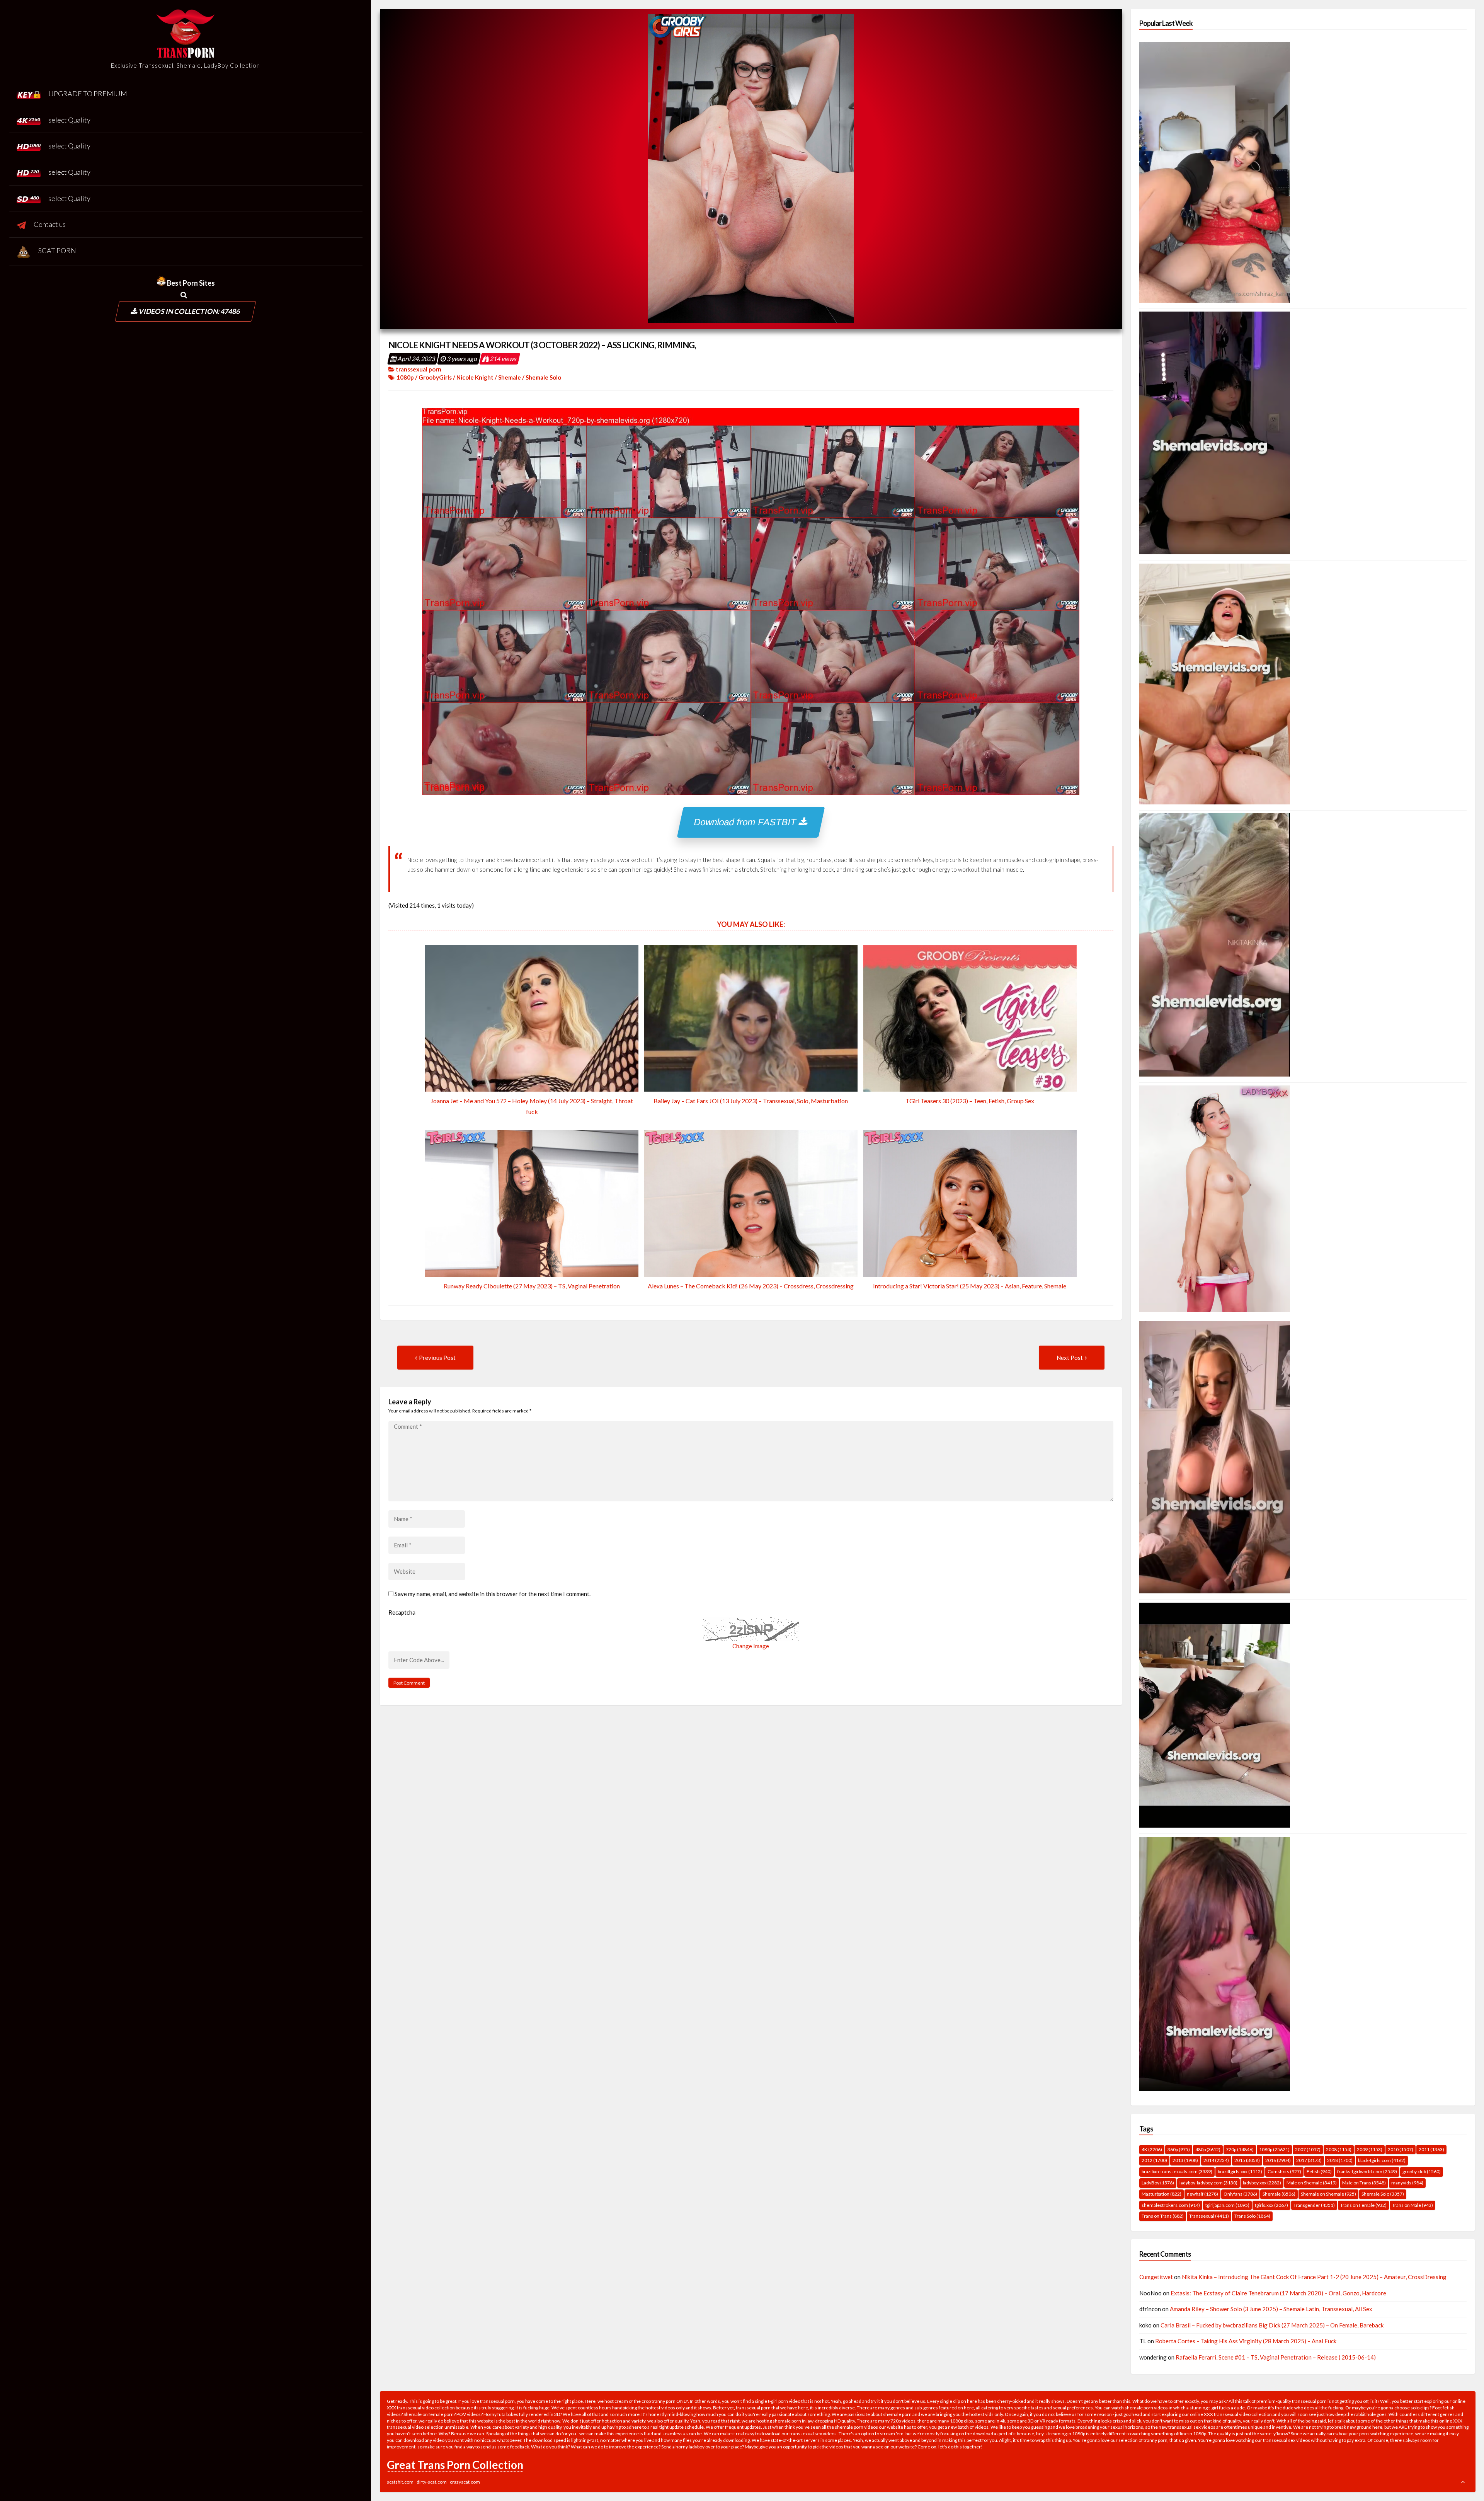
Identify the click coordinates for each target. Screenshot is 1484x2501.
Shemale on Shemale (1328, 2194)
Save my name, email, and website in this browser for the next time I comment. (493, 1594)
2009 (1370, 2149)
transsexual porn (419, 369)
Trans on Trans (1163, 2216)
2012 (1154, 2160)
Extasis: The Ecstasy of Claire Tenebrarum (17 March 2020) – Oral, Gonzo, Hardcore (1278, 2293)
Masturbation (1162, 2194)
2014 (1216, 2160)
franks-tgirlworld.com (1367, 2171)
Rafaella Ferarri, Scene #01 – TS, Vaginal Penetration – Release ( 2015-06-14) (1276, 2357)
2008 (1339, 2149)
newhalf (1202, 2194)
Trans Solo (1252, 2216)
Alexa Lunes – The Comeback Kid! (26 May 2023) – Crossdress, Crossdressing (751, 1286)
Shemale (510, 377)
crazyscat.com (465, 2482)
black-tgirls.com (1382, 2160)
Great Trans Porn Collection (455, 2465)
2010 (1401, 2149)
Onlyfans (1240, 2194)
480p (1208, 2149)
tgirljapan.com (1227, 2205)
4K (1152, 2149)
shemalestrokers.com (1171, 2205)
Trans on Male (1413, 2205)
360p (1179, 2149)
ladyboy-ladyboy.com (1208, 2183)
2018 (1340, 2160)
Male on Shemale (1312, 2183)
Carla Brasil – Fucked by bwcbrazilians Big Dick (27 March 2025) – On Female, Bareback (1272, 2325)
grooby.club (1422, 2171)
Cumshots (1284, 2171)
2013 (1185, 2160)
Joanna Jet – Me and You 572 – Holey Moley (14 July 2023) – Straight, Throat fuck (532, 1106)
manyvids (1407, 2183)
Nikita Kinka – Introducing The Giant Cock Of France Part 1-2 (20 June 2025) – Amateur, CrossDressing (1314, 2277)
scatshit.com (400, 2482)
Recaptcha (402, 1612)
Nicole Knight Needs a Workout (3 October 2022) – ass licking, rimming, (542, 345)
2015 (1247, 2160)
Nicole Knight (475, 377)
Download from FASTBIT (747, 822)
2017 (1309, 2160)
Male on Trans (1364, 2183)
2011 (1431, 2149)
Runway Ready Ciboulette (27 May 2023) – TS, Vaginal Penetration (532, 1286)
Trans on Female (1363, 2205)
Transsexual (1209, 2216)
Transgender (1314, 2205)
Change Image (751, 1646)
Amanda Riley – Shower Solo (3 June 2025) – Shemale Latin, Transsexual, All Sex (1271, 2309)
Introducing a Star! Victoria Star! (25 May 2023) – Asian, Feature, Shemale (970, 1286)
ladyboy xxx (1262, 2183)
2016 (1278, 2160)
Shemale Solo (543, 377)
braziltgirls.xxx (1240, 2171)
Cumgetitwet (1156, 2277)
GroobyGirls (435, 377)
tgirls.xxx (1271, 2205)
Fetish (1319, 2171)
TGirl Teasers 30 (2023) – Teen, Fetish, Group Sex (970, 1101)
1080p (405, 377)
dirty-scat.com (432, 2482)
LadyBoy (1158, 2183)
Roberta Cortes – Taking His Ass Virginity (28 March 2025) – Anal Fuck (1246, 2341)
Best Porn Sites (190, 283)
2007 (1308, 2149)
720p (1240, 2149)
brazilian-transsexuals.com (1177, 2171)
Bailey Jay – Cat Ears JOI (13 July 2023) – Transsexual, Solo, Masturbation (751, 1101)
